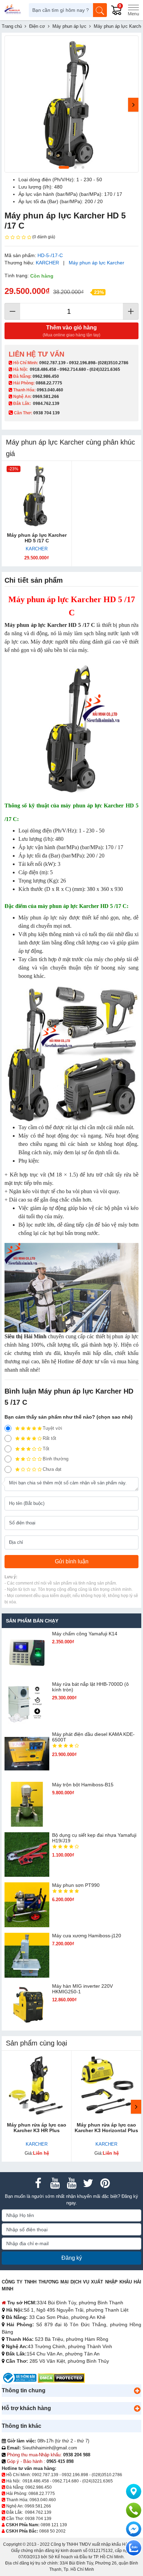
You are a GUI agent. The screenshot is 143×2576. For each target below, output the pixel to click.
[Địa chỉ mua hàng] (134, 2491)
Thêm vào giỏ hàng (71, 331)
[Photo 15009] (71, 104)
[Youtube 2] (71, 2183)
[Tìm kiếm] (100, 10)
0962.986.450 (46, 376)
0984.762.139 (46, 404)
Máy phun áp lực (38, 918)
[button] (137, 2391)
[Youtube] (55, 2183)
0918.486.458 (43, 369)
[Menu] (133, 10)
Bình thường (56, 1459)
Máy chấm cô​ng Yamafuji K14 (85, 1634)
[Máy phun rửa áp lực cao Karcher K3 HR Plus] (37, 2086)
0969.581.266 (46, 397)
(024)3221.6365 (105, 369)
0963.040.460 (50, 390)
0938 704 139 (38, 2519)
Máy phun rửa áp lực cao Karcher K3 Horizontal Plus (106, 2128)
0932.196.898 (82, 363)
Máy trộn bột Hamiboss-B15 (83, 1785)
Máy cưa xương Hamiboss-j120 (87, 1936)
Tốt (46, 1449)
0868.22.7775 (49, 383)
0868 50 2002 (52, 2531)
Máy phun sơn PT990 (76, 1885)
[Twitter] (88, 2183)
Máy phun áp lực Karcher (96, 263)
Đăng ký (72, 2258)
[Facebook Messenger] (134, 2529)
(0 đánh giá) (44, 237)
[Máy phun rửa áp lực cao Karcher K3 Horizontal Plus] (106, 2086)
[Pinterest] (105, 2183)
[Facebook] (38, 2183)
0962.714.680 (73, 369)
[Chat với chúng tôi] (134, 2548)
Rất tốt (49, 1438)
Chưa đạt (52, 1469)
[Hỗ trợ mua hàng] (134, 2510)
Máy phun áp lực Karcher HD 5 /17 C (37, 538)
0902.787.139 (52, 363)
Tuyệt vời (52, 1428)
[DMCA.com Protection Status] (61, 2378)
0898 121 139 (54, 2525)
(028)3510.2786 (113, 363)
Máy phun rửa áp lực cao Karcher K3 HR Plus (37, 2128)
